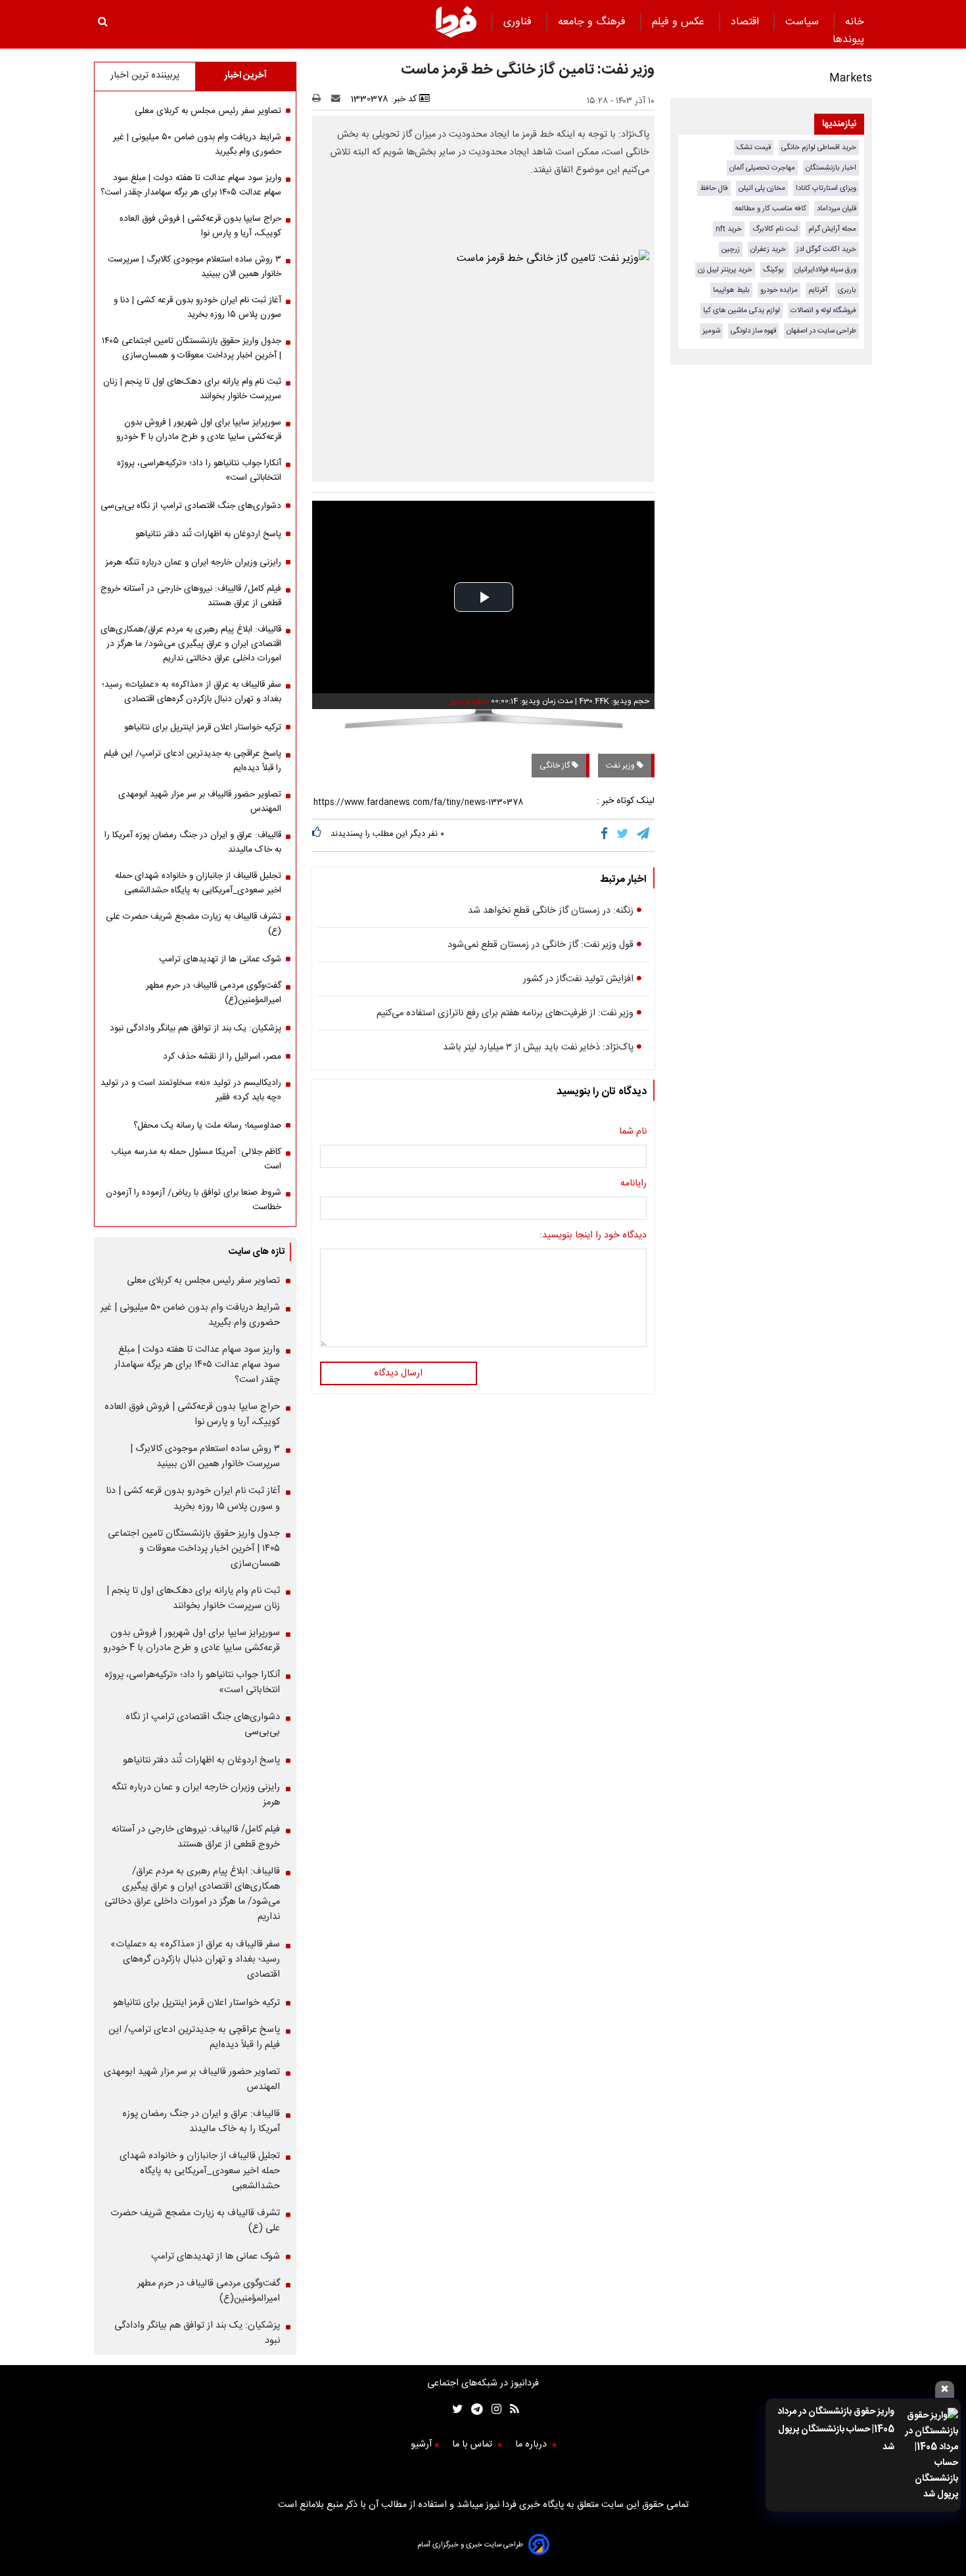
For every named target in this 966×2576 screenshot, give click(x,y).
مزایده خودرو (779, 290)
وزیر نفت (621, 766)
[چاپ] (320, 99)
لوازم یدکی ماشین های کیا (742, 310)
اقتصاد (747, 22)
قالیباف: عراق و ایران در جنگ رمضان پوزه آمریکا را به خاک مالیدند (193, 842)
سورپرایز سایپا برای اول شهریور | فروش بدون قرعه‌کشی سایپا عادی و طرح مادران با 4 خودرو (199, 430)
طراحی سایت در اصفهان (821, 331)
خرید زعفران (768, 249)
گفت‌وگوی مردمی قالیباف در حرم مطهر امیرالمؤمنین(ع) (214, 993)
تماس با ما (473, 2445)
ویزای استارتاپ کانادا (826, 188)
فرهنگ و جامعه (593, 22)
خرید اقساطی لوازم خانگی (819, 148)
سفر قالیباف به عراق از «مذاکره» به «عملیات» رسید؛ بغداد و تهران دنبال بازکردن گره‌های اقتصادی (192, 692)
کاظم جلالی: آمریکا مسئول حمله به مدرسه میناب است (196, 1159)
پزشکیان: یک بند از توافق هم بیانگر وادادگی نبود (195, 1028)
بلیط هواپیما (731, 290)
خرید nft (729, 229)
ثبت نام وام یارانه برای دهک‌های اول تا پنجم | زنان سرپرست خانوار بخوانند (192, 389)
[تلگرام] (644, 835)
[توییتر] (623, 835)
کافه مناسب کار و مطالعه (770, 209)
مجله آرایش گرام (832, 229)
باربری (847, 290)
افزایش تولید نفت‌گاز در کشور (578, 979)
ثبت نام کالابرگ (775, 229)
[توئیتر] (455, 2411)
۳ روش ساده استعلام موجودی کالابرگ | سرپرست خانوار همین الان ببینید (195, 267)
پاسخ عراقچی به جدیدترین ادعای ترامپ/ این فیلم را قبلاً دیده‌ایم (193, 761)
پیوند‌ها (848, 40)
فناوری (519, 22)
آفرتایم (818, 290)
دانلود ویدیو (470, 701)
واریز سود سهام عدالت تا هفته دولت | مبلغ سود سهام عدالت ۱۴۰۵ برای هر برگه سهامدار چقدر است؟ (191, 185)
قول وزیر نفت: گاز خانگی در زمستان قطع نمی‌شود (540, 945)
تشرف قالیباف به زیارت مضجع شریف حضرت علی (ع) (194, 924)
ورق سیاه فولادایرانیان (825, 270)
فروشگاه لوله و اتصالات (823, 310)
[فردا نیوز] (456, 36)
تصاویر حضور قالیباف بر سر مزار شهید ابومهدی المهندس (200, 802)
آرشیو (421, 2445)
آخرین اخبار (245, 76)
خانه (855, 22)
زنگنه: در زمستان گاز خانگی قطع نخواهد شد (551, 911)
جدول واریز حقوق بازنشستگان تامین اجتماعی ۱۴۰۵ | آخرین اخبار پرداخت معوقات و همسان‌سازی (192, 348)
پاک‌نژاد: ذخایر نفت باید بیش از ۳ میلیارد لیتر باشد (538, 1047)
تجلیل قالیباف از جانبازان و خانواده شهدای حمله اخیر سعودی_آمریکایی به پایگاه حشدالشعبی (198, 883)
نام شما (633, 1132)
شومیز (711, 331)
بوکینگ (773, 270)
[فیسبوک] (607, 835)
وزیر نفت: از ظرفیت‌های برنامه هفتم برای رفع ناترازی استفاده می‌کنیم (505, 1013)
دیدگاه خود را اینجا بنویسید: (593, 1235)
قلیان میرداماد (837, 209)
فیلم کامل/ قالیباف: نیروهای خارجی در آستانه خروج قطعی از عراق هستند (191, 596)
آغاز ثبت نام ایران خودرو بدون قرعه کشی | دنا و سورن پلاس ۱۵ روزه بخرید (197, 308)
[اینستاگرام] (492, 2411)
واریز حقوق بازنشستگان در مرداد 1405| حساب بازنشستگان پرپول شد (836, 2429)
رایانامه (633, 1184)
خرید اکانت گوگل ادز (826, 249)
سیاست (804, 22)
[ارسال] (338, 99)
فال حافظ (714, 188)
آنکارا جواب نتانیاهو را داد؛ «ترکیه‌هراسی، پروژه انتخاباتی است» (199, 471)
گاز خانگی (556, 766)
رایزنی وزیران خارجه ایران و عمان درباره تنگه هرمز (193, 563)
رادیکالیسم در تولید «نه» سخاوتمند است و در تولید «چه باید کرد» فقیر (191, 1090)
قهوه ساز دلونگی (753, 331)
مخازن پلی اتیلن (762, 188)
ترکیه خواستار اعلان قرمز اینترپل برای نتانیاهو (203, 727)
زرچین (731, 249)
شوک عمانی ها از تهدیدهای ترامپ (220, 959)
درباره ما (532, 2445)
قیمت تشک (754, 148)
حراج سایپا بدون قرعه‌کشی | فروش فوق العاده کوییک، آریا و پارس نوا (200, 226)
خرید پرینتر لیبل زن (725, 270)
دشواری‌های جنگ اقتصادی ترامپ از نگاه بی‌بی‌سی (191, 506)
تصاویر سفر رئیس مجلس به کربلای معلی (208, 111)
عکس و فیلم (680, 22)
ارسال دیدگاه (398, 1373)
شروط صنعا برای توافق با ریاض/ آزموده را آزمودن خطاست (194, 1200)
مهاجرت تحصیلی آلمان (762, 168)
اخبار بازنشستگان (831, 168)
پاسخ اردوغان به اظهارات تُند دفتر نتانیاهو (208, 534)
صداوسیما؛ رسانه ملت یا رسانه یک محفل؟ (207, 1126)
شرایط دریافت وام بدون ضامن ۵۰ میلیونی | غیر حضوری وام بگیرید (197, 145)
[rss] (510, 2411)
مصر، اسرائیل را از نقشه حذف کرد (222, 1057)
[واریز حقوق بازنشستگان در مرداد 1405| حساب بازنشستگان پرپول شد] (930, 2455)
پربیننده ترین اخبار (145, 76)
